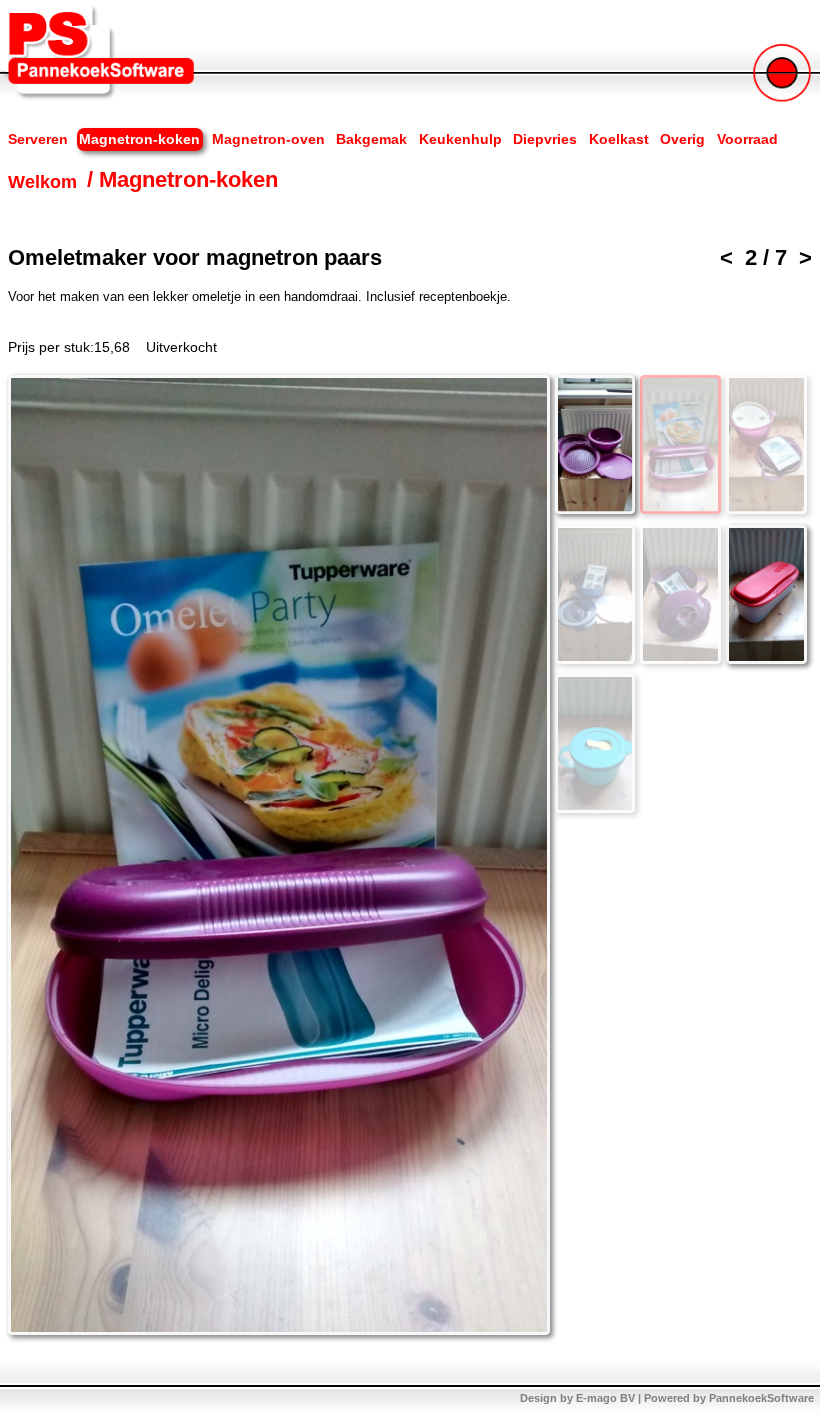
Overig (682, 139)
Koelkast (619, 139)
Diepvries (545, 139)
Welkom (42, 181)
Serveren (38, 139)
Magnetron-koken (139, 139)
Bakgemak (371, 139)
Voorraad (747, 139)
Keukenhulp (460, 139)
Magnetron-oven (268, 139)
